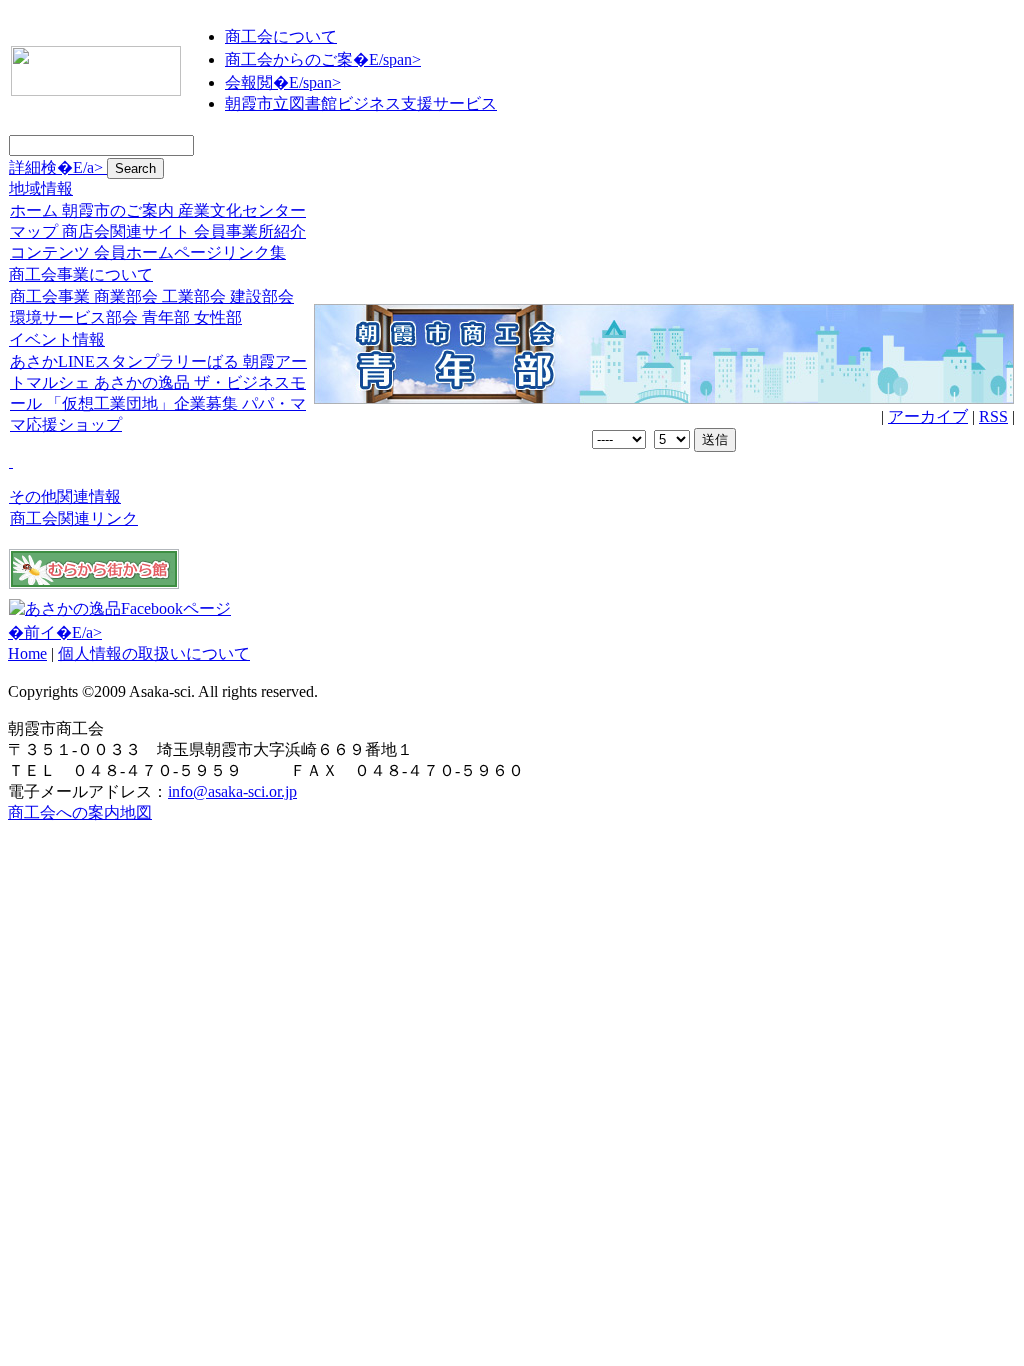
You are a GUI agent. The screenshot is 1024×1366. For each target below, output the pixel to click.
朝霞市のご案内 (118, 210)
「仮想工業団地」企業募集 (142, 403)
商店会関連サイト (126, 231)
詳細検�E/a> (58, 167)
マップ (34, 231)
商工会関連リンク (74, 518)
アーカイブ (928, 416)
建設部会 (262, 296)
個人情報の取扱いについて (154, 653)
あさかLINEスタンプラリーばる (124, 361)
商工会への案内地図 (80, 812)
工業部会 (194, 296)
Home (27, 653)
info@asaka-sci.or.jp (232, 791)
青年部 (166, 317)
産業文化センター (242, 210)
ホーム (34, 210)
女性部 (218, 317)
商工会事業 (50, 296)
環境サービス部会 (74, 317)
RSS (993, 416)
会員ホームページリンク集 (190, 252)
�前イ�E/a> (55, 632)
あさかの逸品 (142, 382)
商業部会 (126, 296)
